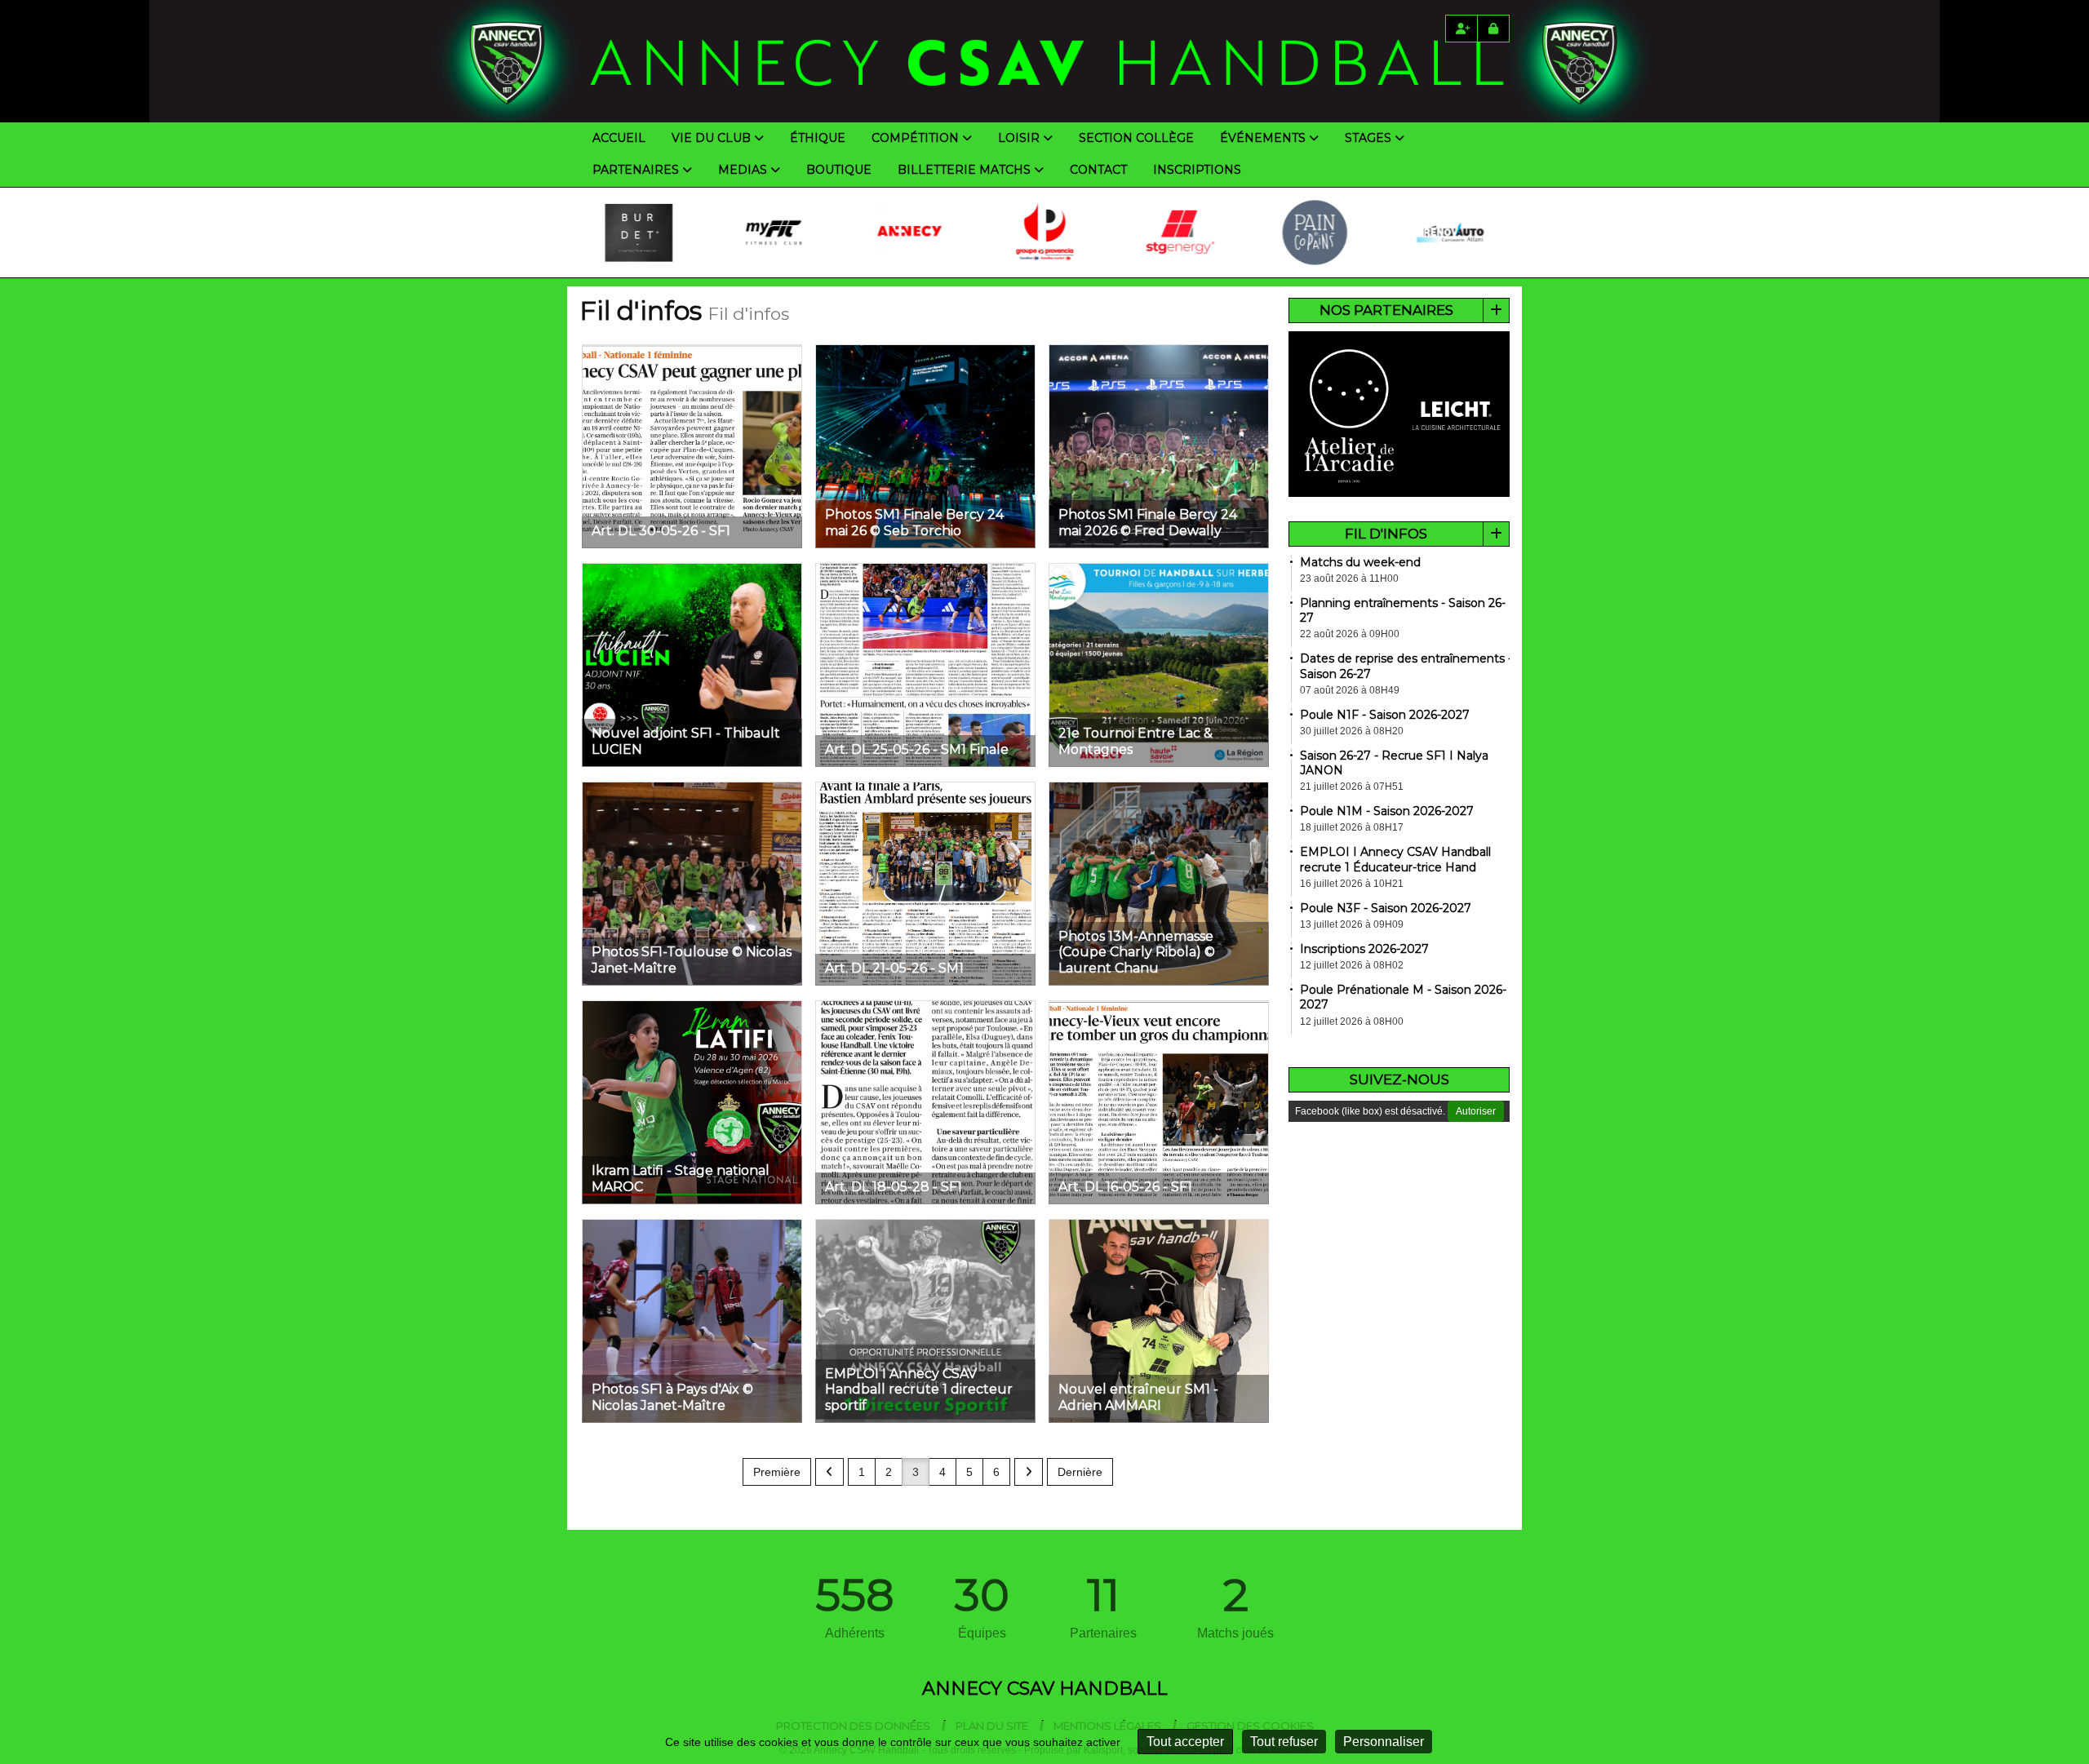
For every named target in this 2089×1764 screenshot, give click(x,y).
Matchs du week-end (1360, 562)
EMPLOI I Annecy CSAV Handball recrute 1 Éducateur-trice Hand (1395, 859)
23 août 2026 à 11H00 (1349, 578)
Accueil (619, 138)
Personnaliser (1384, 1742)
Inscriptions (1197, 170)
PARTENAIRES (636, 170)
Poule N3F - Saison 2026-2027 (1386, 908)
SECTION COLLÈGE (1136, 138)
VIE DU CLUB (711, 138)
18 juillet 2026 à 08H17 (1352, 827)
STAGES (1368, 138)
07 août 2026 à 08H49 (1350, 690)
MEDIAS (743, 170)
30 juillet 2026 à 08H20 (1352, 731)
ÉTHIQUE (818, 138)
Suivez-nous (1399, 1079)
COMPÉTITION (915, 138)
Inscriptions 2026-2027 (1364, 949)
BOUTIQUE (839, 170)
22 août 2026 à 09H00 (1350, 634)
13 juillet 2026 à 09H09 (1352, 924)
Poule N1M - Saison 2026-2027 (1387, 811)
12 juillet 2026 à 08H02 (1352, 965)
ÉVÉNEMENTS (1263, 138)
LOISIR (1019, 138)
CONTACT (1098, 170)
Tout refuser (1284, 1742)
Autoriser (1476, 1111)
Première (777, 1472)
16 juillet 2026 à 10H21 (1352, 884)
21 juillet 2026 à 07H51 (1352, 787)
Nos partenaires (1386, 310)
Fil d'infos (1386, 534)
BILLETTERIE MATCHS (964, 170)
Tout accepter (1185, 1742)
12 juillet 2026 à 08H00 (1352, 1022)
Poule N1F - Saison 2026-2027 (1385, 715)
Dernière (1080, 1472)
